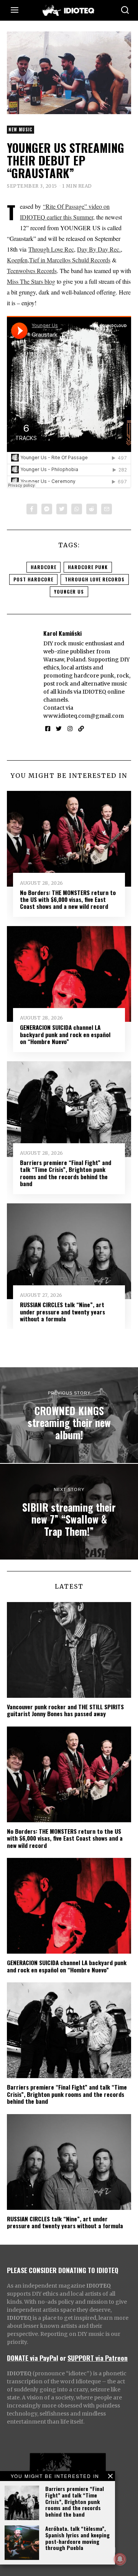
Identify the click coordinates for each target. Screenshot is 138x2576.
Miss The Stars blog (31, 281)
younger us (69, 592)
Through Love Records (95, 579)
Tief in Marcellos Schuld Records (70, 260)
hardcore (44, 567)
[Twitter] (62, 509)
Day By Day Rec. (99, 249)
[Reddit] (92, 509)
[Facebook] (32, 509)
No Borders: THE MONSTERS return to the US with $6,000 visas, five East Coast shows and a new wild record (68, 899)
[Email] (107, 509)
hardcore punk (88, 567)
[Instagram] (70, 729)
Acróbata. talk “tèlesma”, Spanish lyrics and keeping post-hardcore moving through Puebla (77, 2538)
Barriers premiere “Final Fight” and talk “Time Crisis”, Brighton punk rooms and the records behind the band (75, 2501)
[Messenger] (47, 509)
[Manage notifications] (120, 2559)
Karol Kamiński (62, 633)
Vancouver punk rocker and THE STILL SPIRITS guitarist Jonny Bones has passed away (65, 1710)
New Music (21, 129)
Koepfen (17, 260)
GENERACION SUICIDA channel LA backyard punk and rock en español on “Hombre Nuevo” (65, 1034)
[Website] (81, 729)
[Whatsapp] (77, 509)
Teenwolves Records (32, 271)
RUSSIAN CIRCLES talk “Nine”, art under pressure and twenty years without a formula (62, 1312)
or (63, 2358)
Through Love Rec (51, 249)
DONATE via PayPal (33, 2358)
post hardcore (33, 579)
